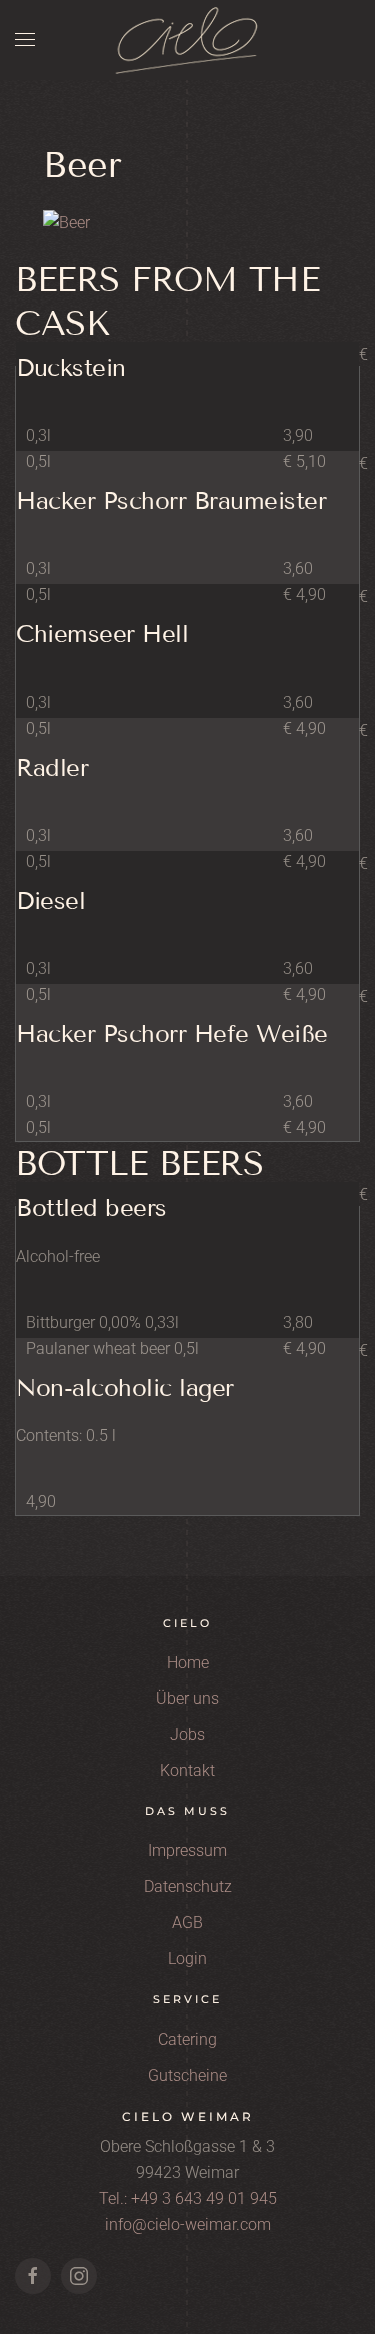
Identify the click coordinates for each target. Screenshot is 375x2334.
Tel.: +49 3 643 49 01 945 (188, 2198)
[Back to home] (188, 40)
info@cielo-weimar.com (188, 2224)
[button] (25, 40)
